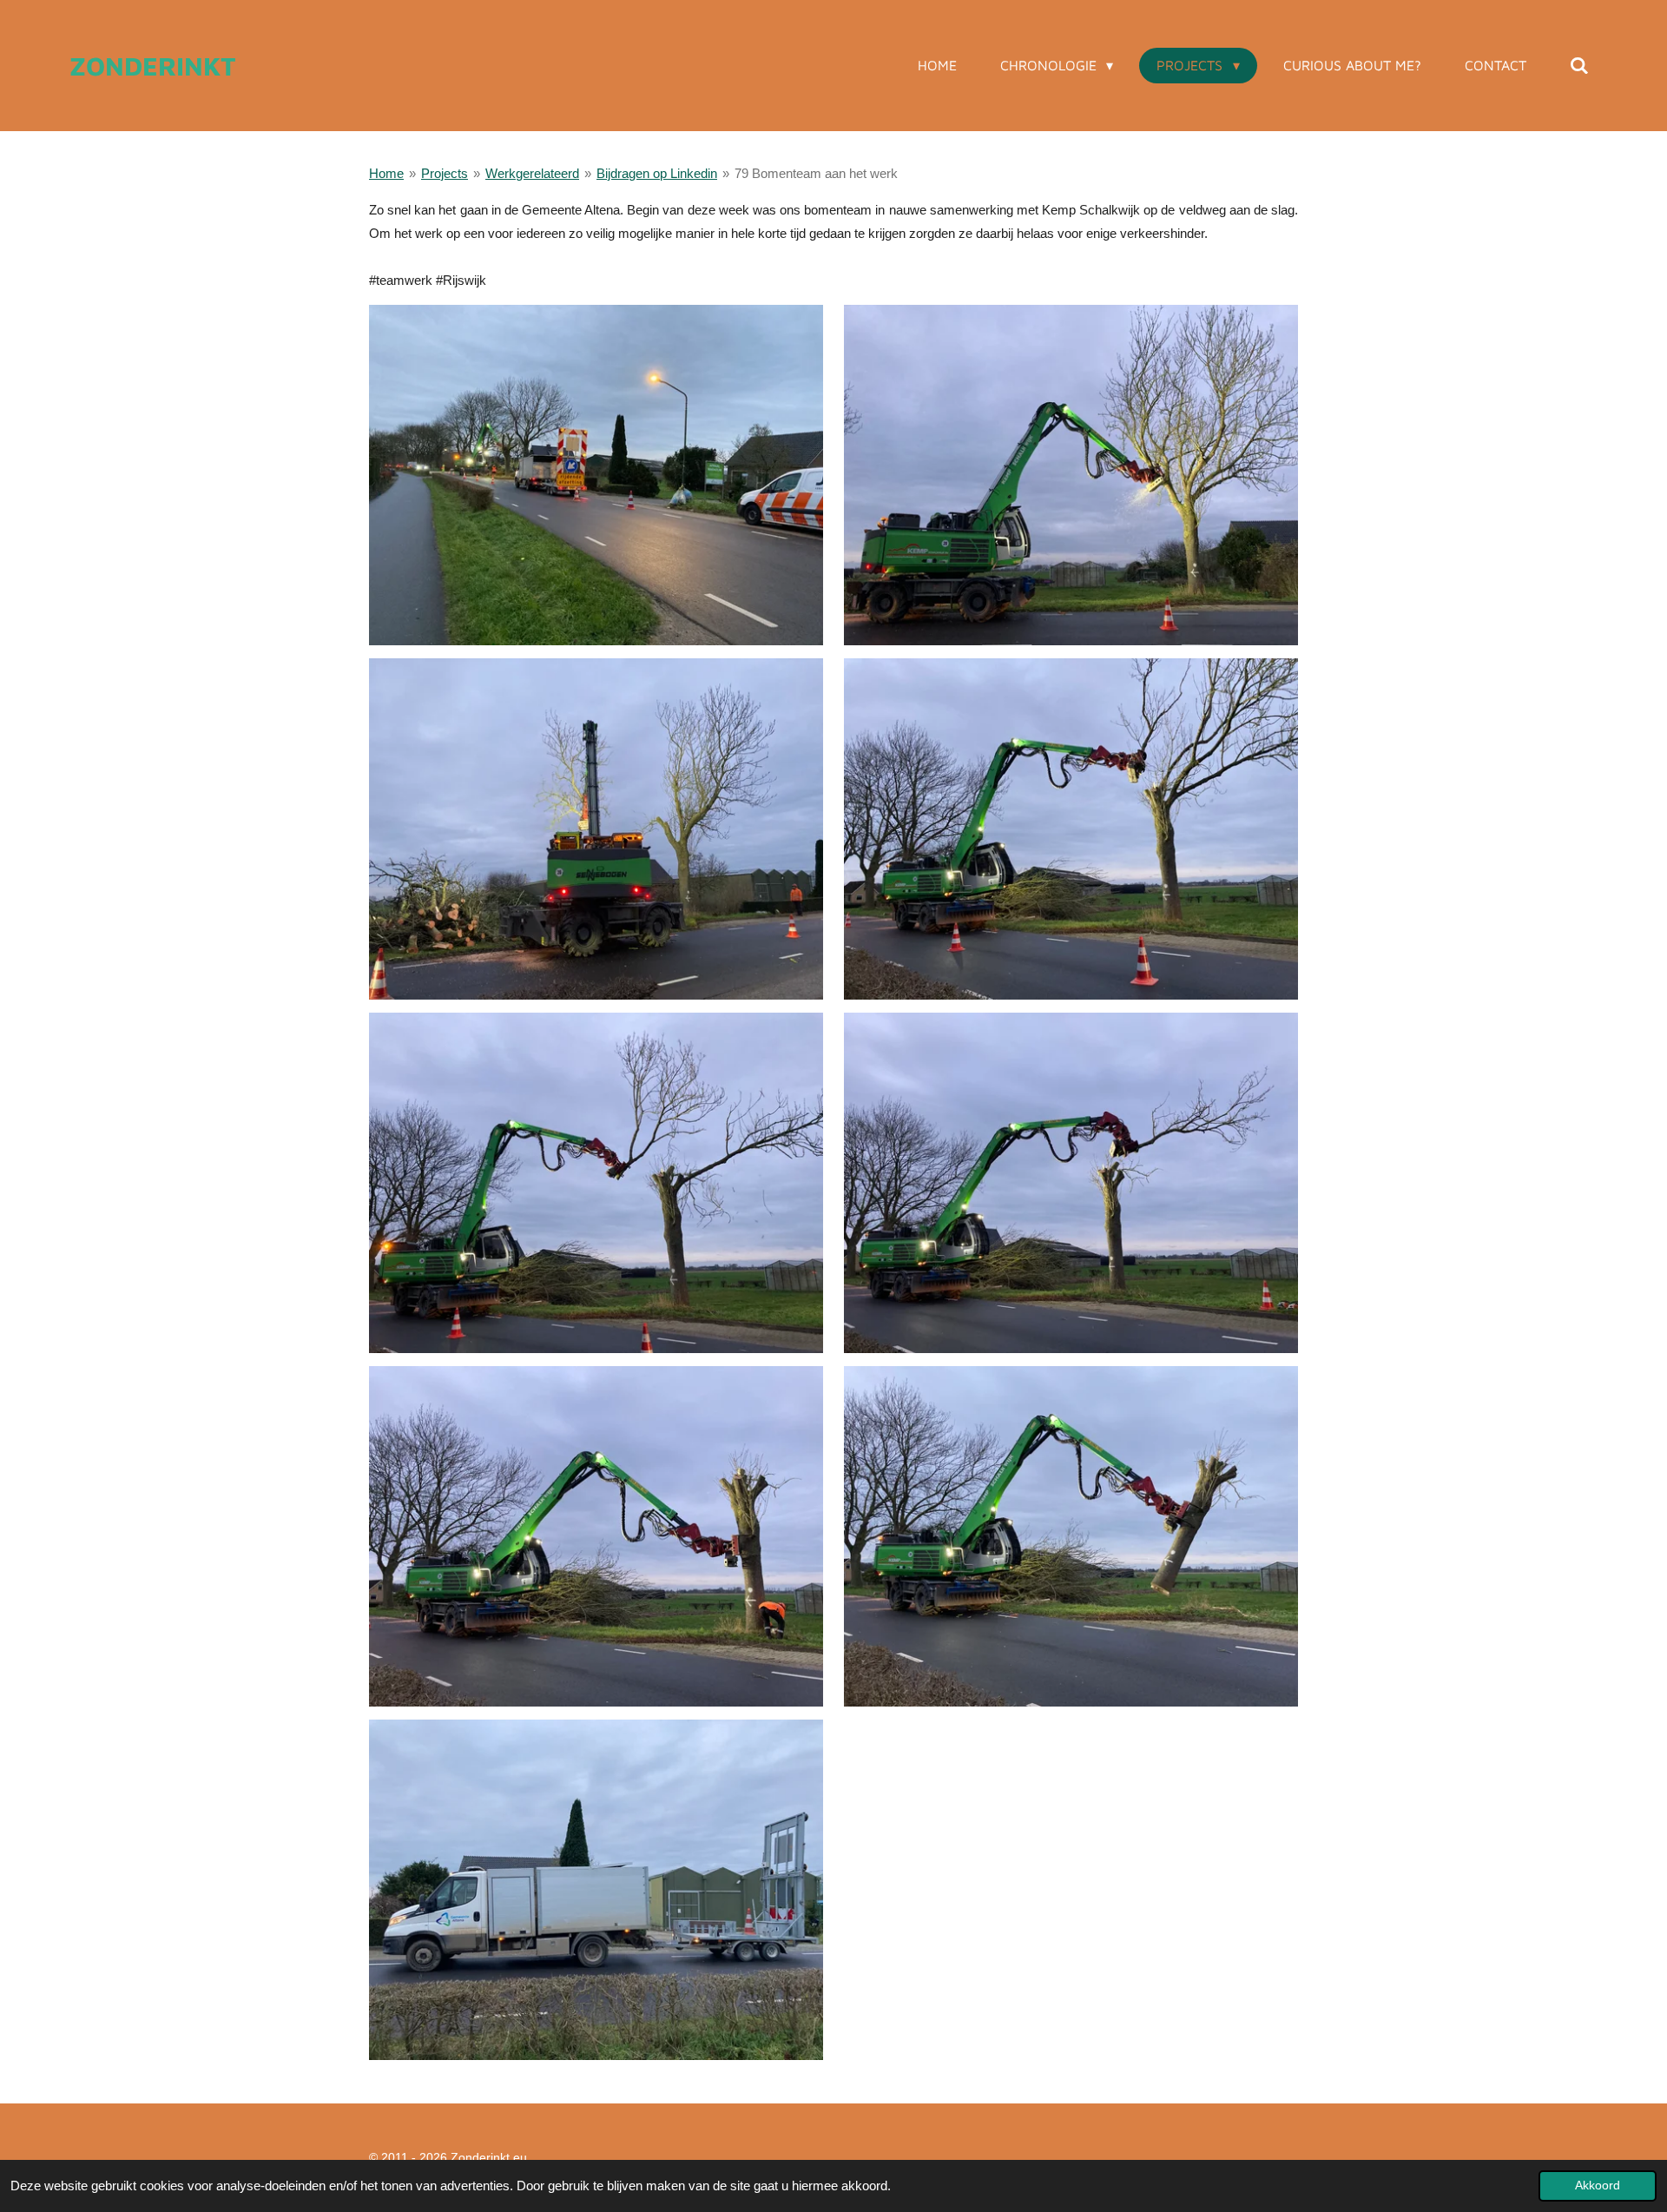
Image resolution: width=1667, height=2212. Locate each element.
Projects (445, 173)
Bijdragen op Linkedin (657, 173)
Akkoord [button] (1598, 2186)
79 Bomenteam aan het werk (816, 173)
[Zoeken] (1579, 65)
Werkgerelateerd (532, 173)
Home (386, 173)
